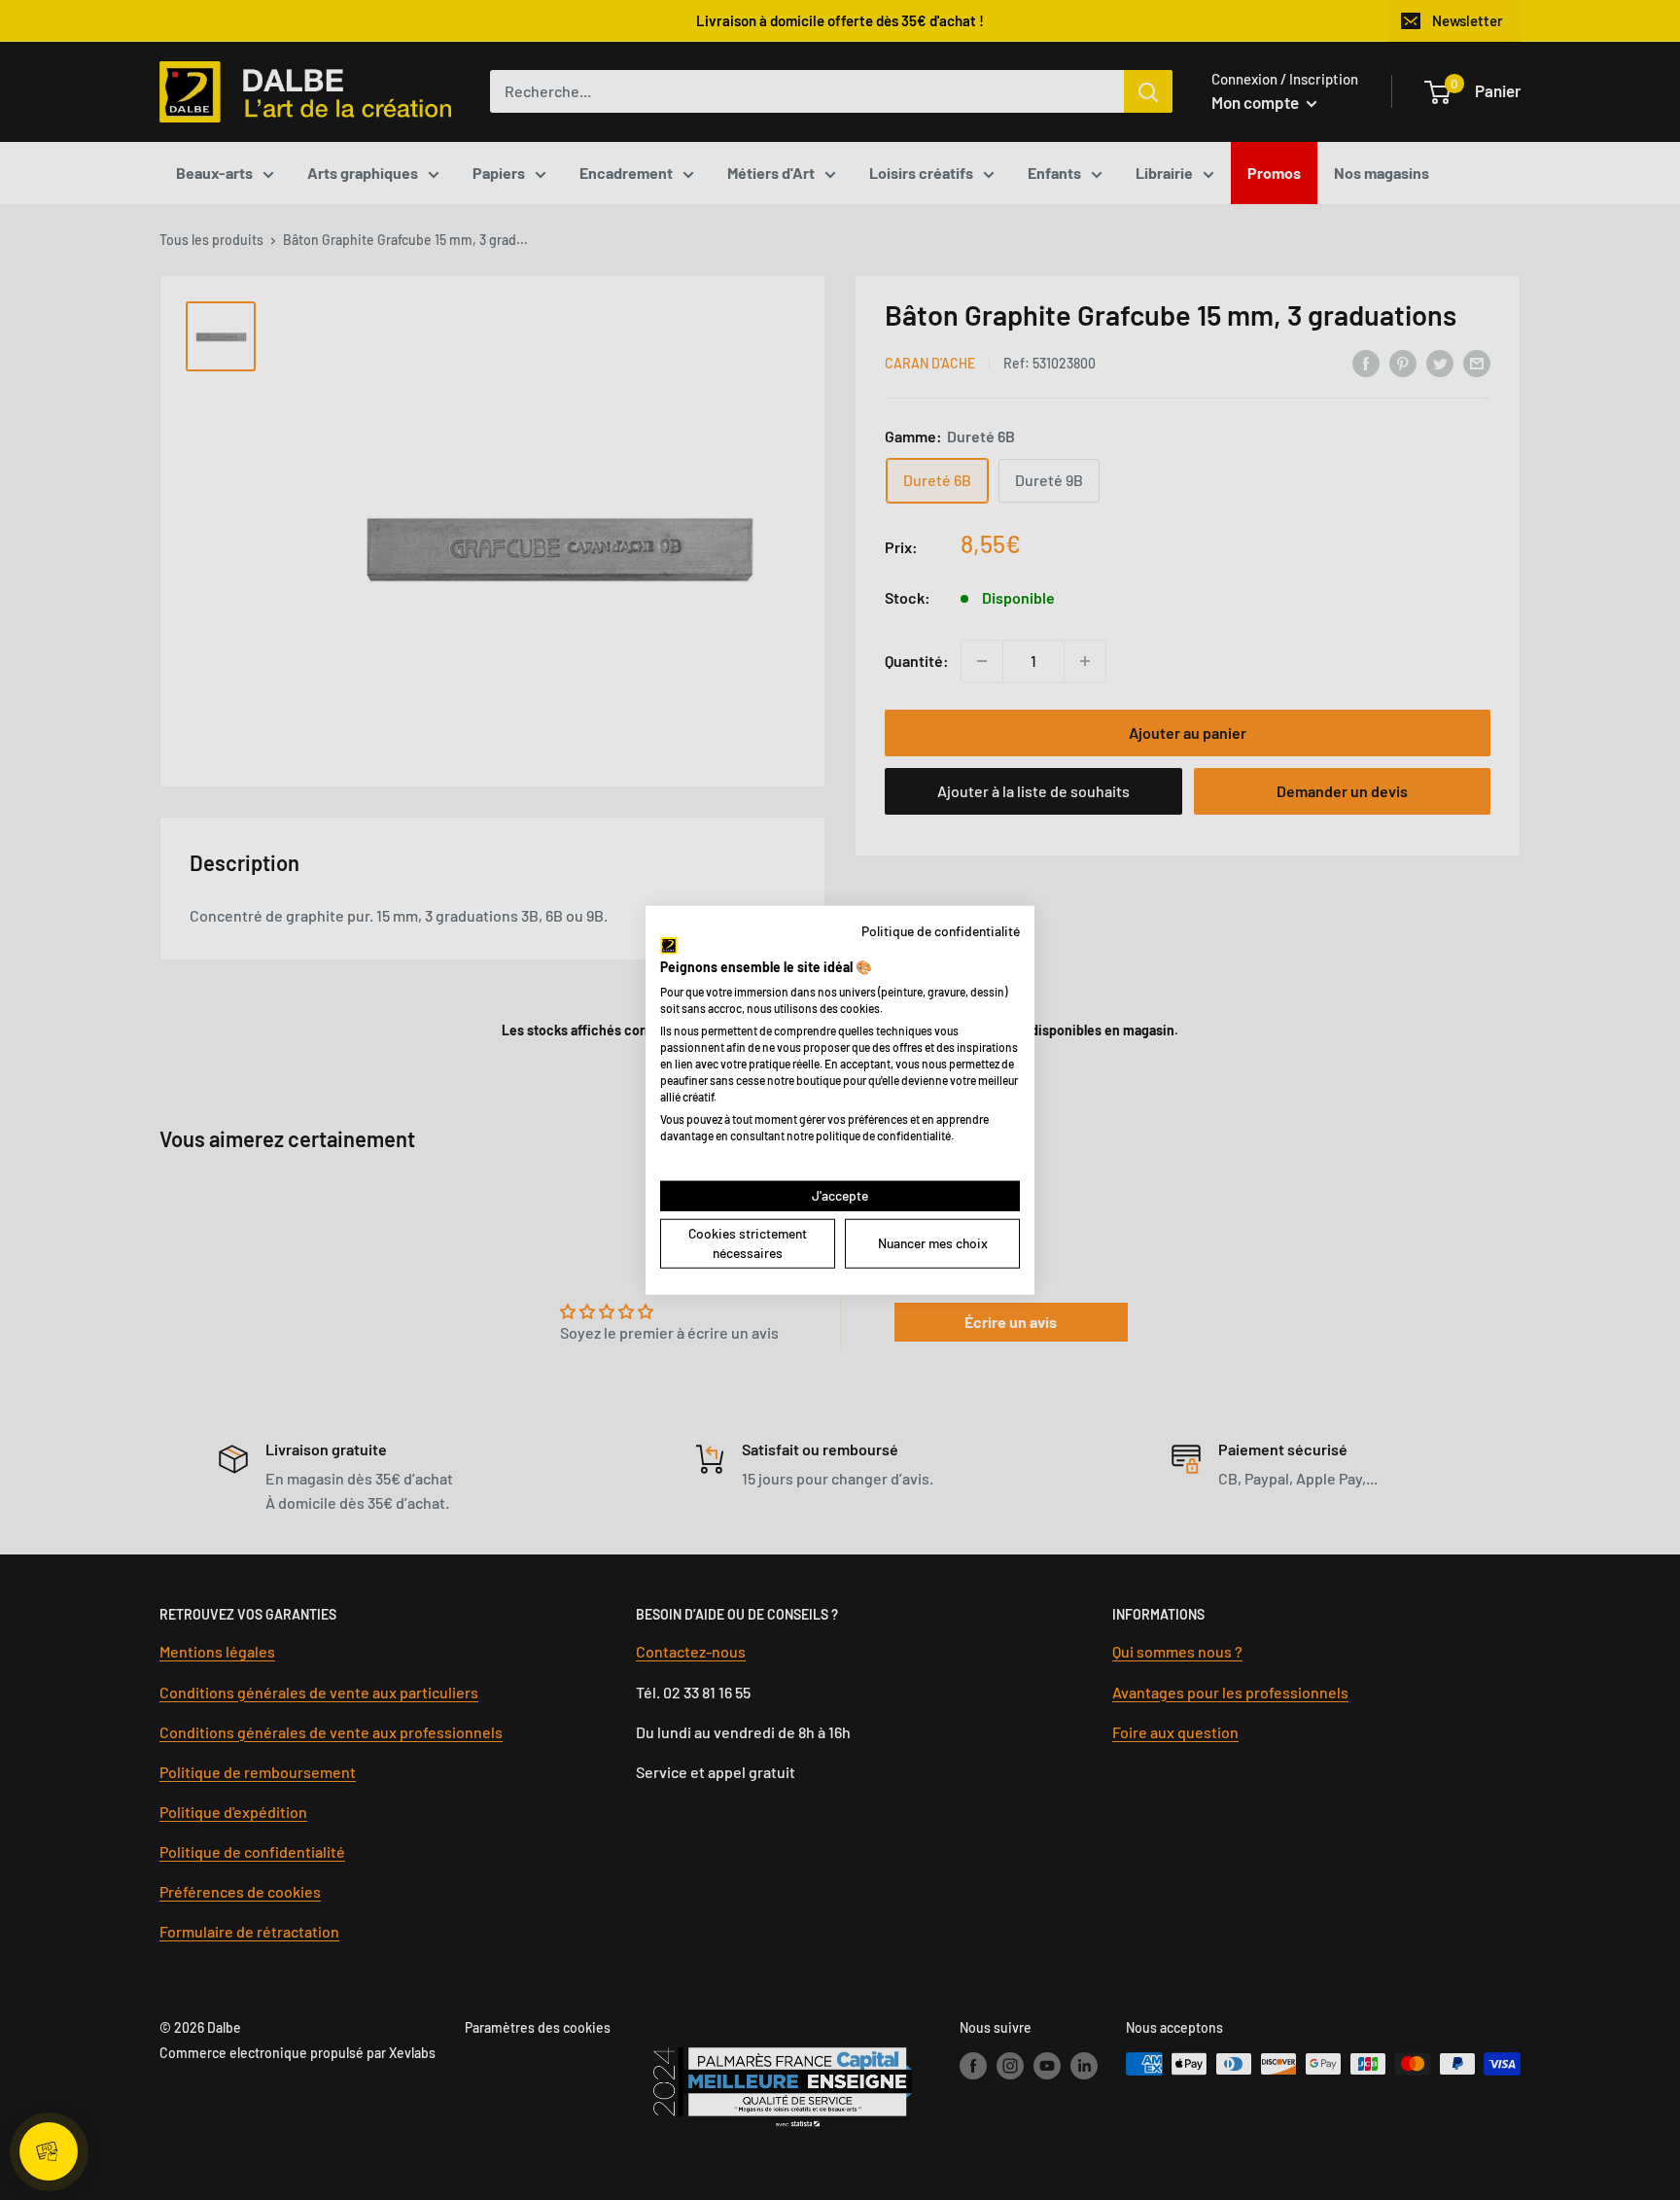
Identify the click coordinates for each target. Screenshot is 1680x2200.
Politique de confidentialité (941, 930)
